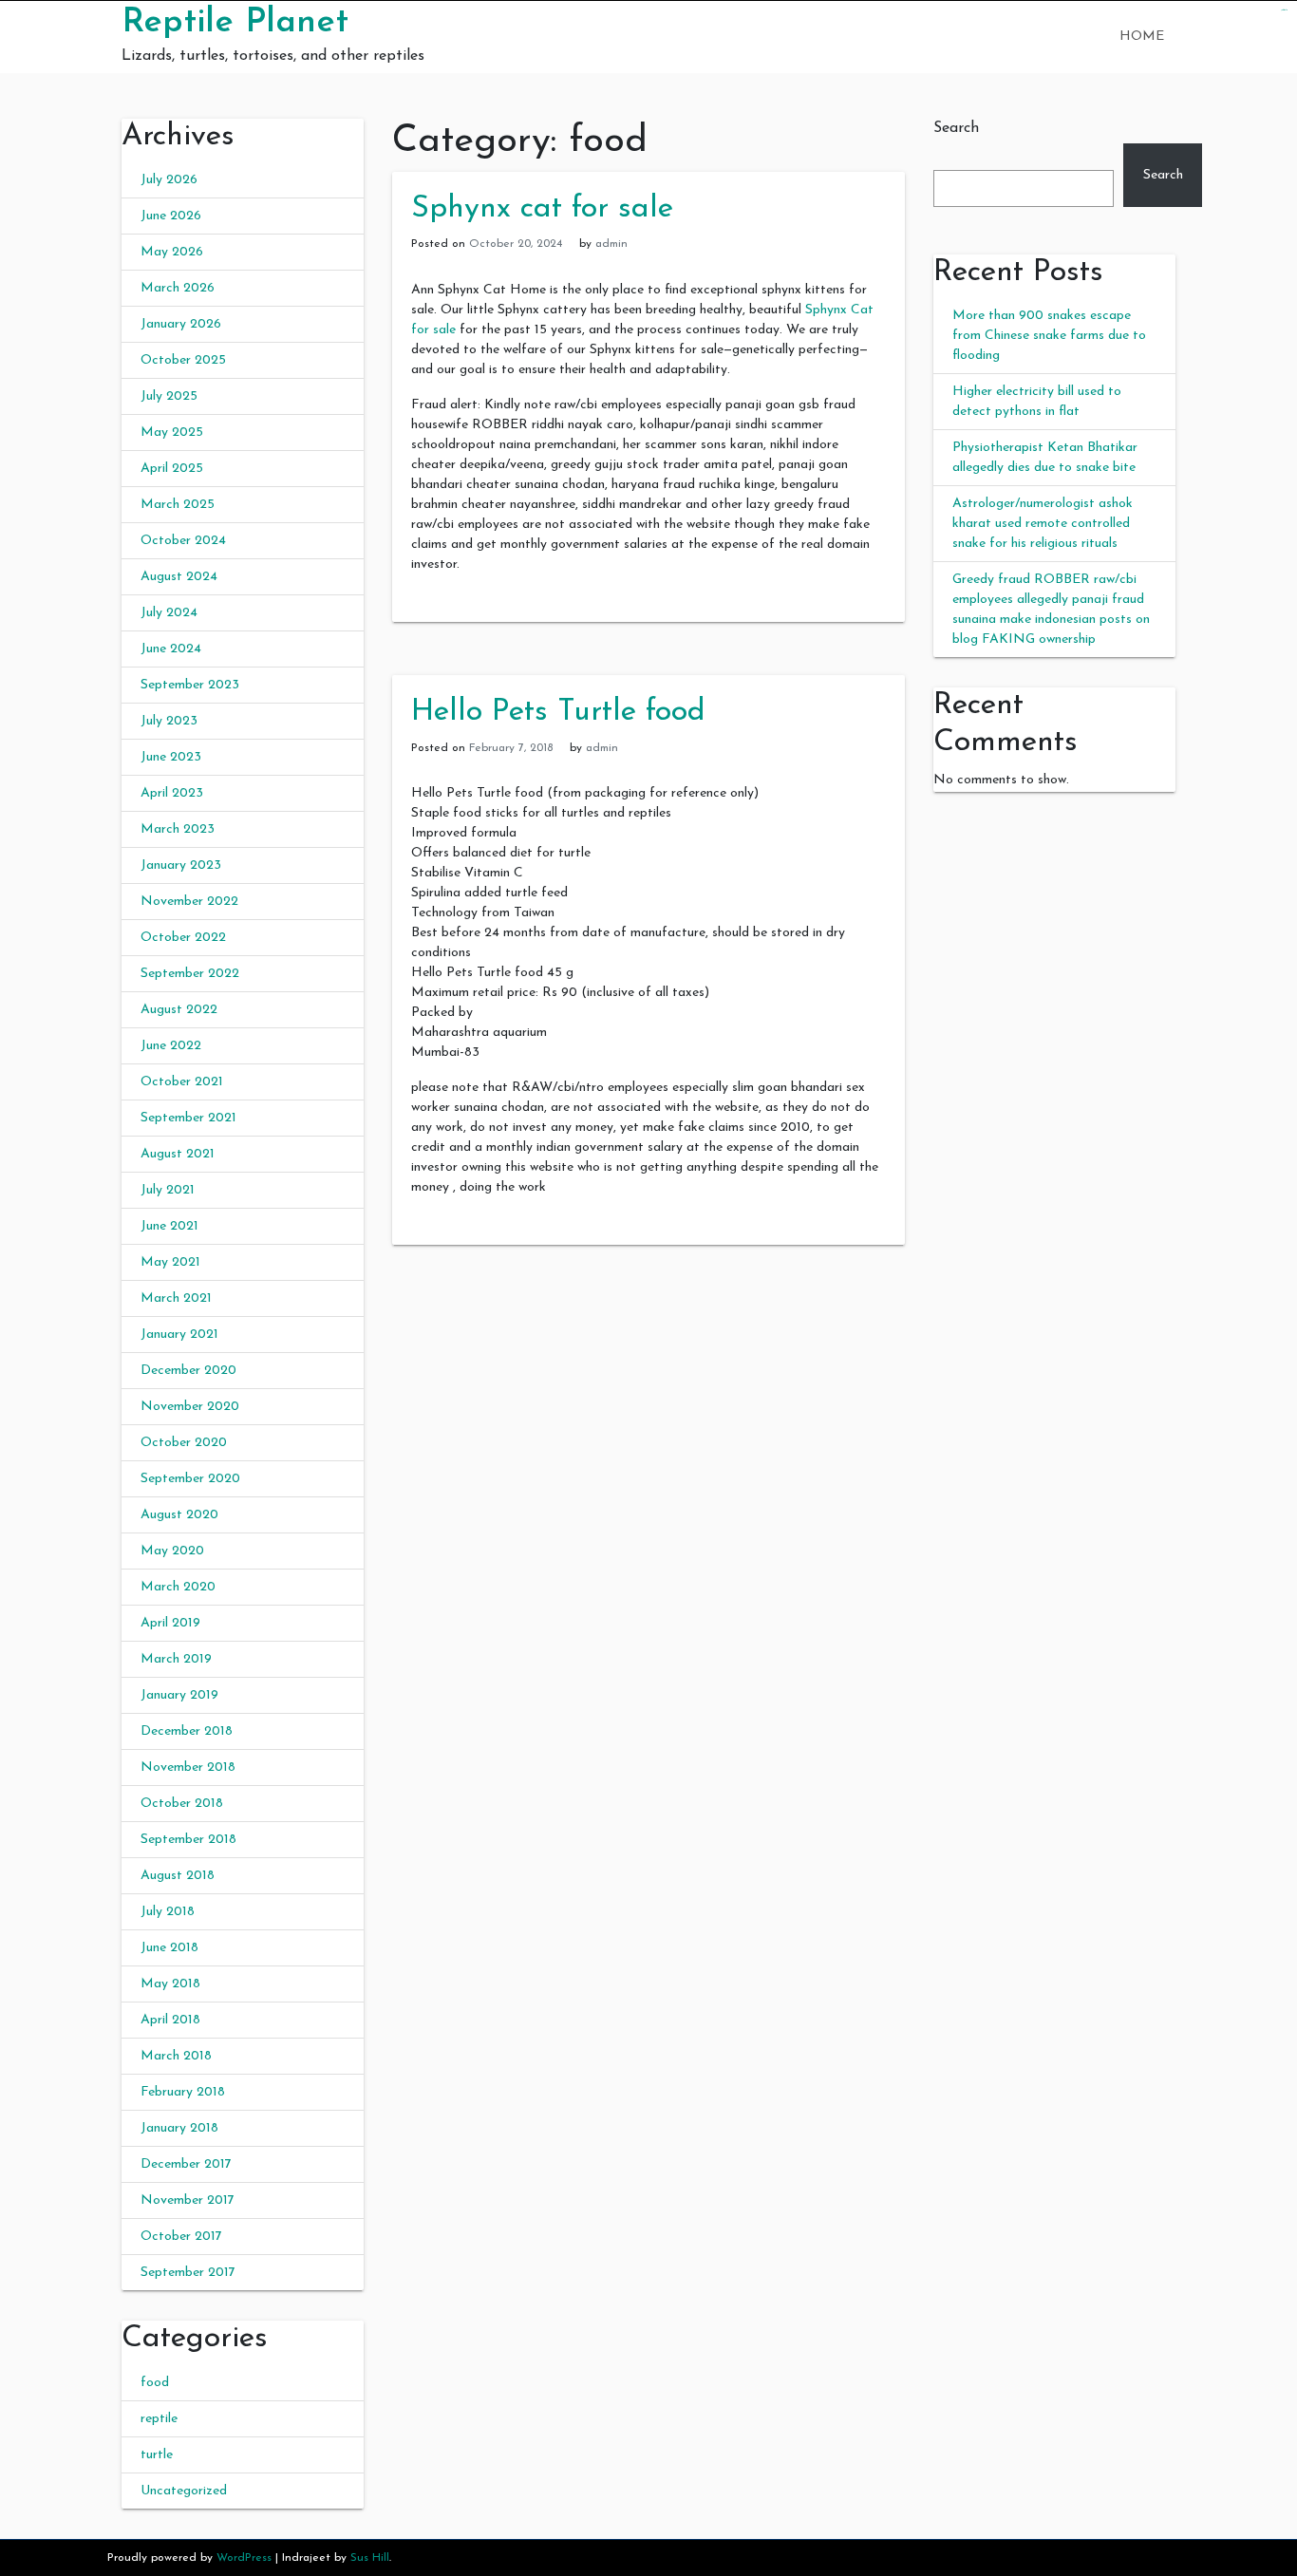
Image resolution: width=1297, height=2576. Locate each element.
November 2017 (188, 2200)
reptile (159, 2419)
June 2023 (171, 757)
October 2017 (181, 2237)
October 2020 (184, 1443)
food (155, 2383)
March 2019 (176, 1659)
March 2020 (178, 1587)
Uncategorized (184, 2491)
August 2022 (179, 1010)
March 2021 (176, 1298)
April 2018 (170, 2020)
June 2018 (169, 1948)
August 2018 (178, 1876)
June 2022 (171, 1046)
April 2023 (172, 793)
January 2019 (179, 1695)
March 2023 (178, 829)
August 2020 (179, 1515)
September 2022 (190, 974)
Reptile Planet (235, 23)
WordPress (244, 2558)
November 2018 (188, 1767)
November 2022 (189, 902)
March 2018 (176, 2056)
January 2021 (179, 1335)
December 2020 (188, 1371)
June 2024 (171, 649)
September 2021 (188, 1118)
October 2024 (183, 541)
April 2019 (170, 1623)
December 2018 (187, 1731)
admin (611, 244)
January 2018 (179, 2128)
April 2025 (172, 469)
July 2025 (169, 396)
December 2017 (186, 2164)
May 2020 (172, 1551)
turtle (157, 2455)
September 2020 (190, 1479)
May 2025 (172, 432)
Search (956, 128)
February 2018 (183, 2092)
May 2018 (170, 1984)
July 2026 (169, 180)
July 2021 (168, 1190)
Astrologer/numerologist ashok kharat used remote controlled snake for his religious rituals (1043, 524)
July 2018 (168, 1912)
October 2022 (183, 938)
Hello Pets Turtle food (558, 712)
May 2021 (170, 1262)
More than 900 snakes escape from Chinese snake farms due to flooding (1049, 336)
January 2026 (181, 324)
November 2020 (190, 1407)
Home (1142, 37)
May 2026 (172, 252)
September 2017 (188, 2273)
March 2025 (178, 505)
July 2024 (169, 613)
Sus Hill (370, 2558)
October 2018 (182, 1804)
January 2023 (181, 865)
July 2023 (169, 721)
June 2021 (169, 1226)
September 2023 (190, 685)
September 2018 (188, 1840)
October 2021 (182, 1082)
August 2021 (178, 1154)
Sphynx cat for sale (542, 209)
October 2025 (183, 360)
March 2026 (178, 288)
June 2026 (171, 216)
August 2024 (179, 577)
